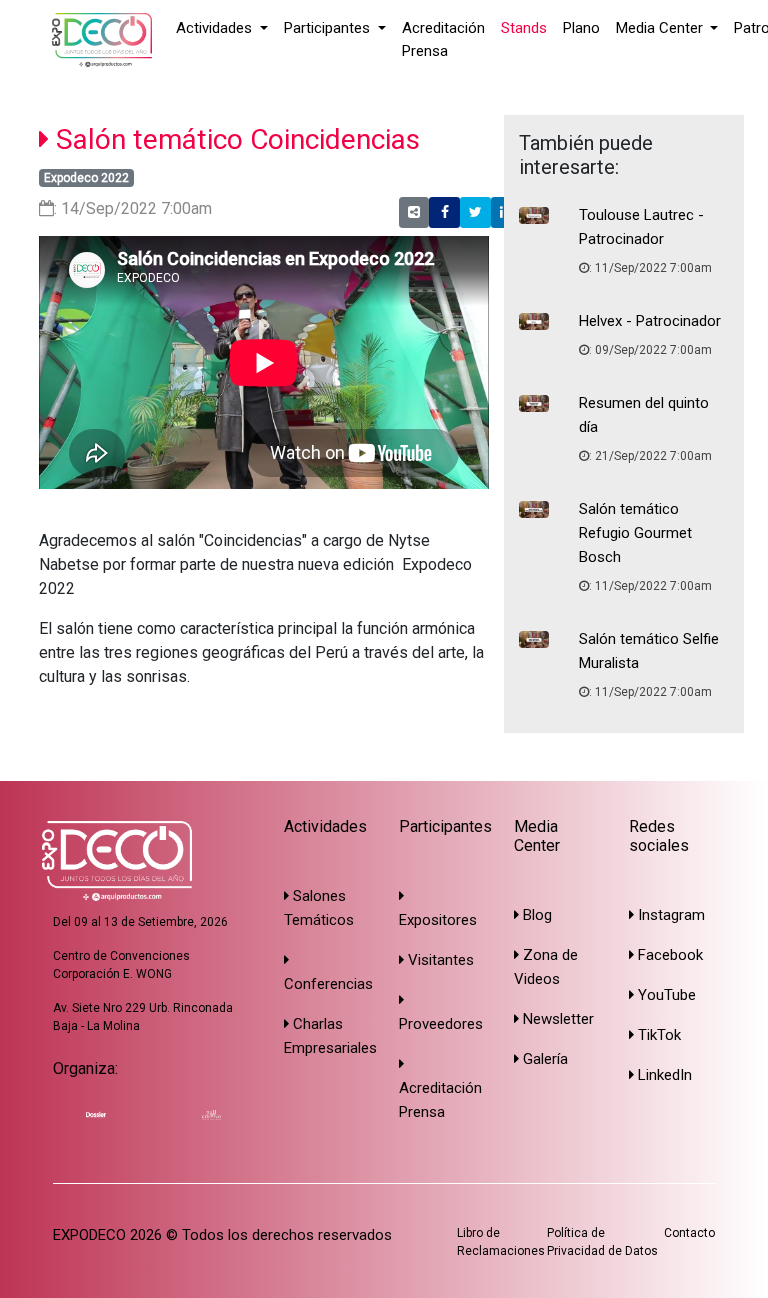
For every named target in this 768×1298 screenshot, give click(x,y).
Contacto (689, 1233)
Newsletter (556, 1019)
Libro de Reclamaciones (501, 1242)
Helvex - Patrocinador (650, 321)
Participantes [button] (329, 28)
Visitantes (439, 960)
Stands (524, 28)
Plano (581, 28)
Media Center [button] (661, 28)
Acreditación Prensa (443, 39)
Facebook (668, 955)
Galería (543, 1059)
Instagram (669, 915)
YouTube (665, 995)
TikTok (657, 1035)
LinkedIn (663, 1075)
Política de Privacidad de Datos (602, 1242)
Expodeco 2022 (86, 178)
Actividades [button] (216, 28)
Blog (535, 915)
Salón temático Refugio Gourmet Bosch (635, 533)
